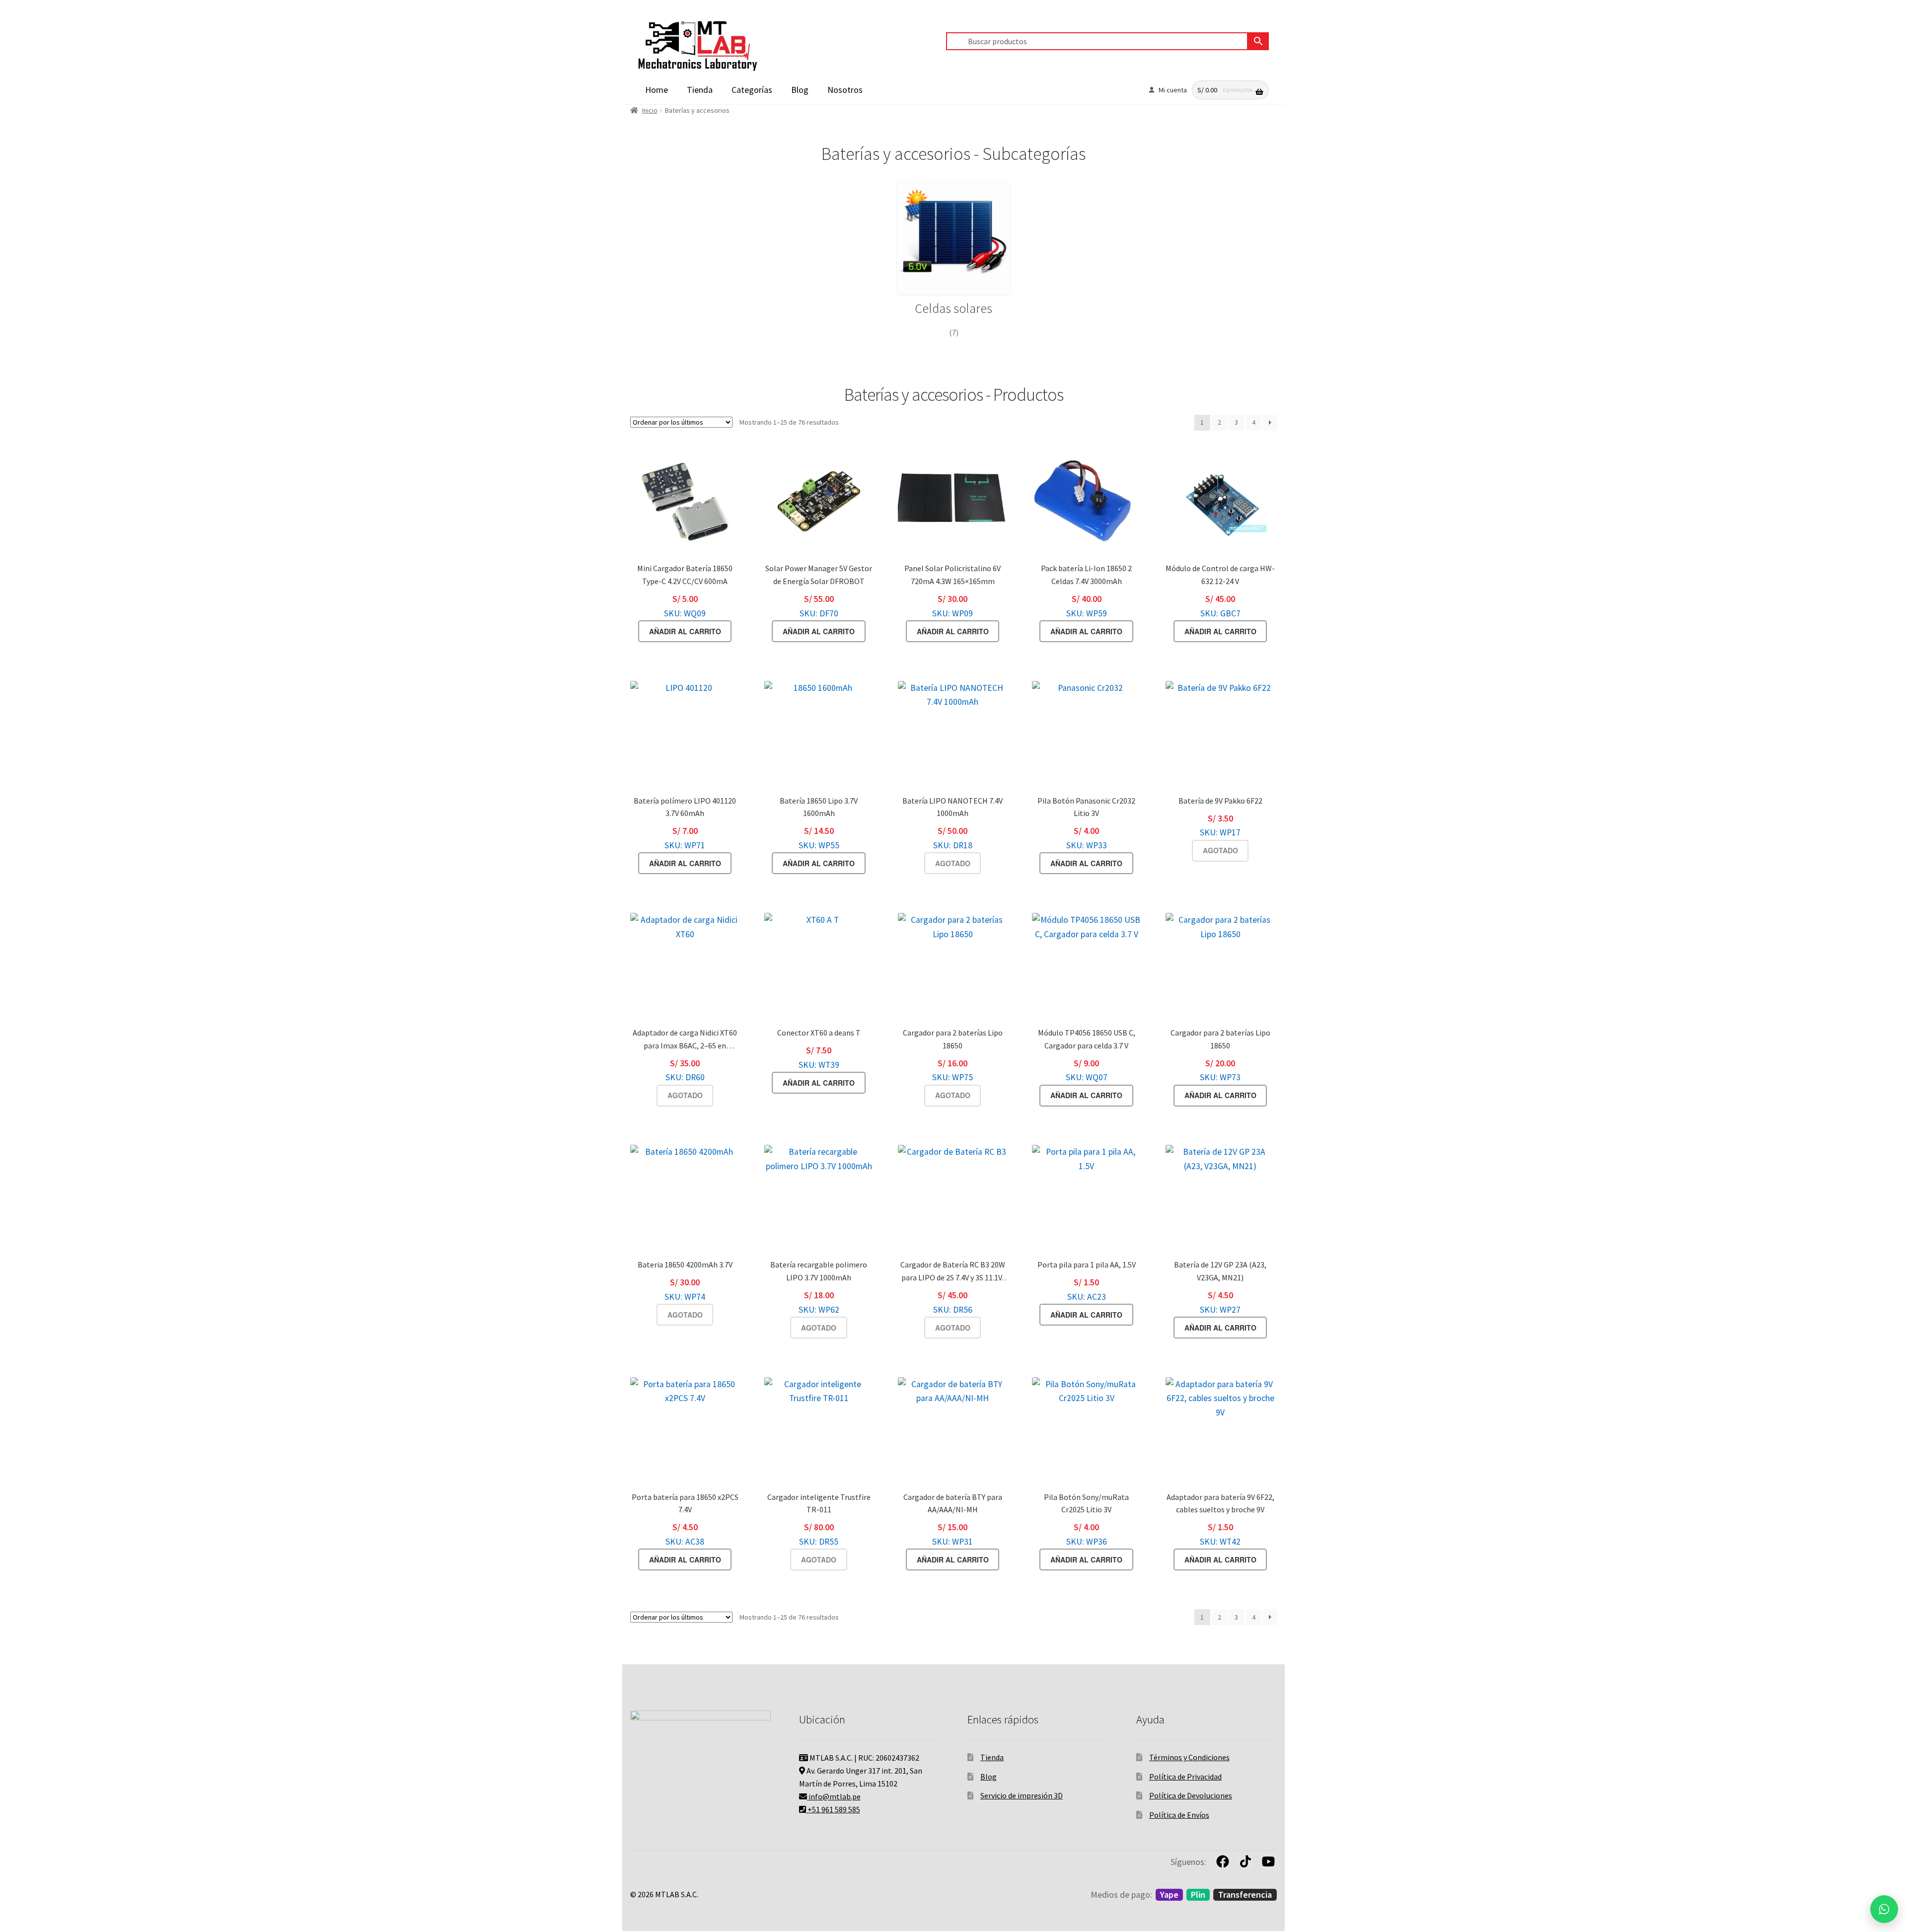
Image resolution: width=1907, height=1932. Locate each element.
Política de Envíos (1179, 1815)
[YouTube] (1268, 1861)
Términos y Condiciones (1189, 1757)
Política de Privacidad (1185, 1777)
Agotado (953, 863)
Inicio (650, 110)
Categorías (752, 90)
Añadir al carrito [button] (685, 631)
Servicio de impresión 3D (1022, 1795)
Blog (800, 90)
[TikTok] (1246, 1861)
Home (657, 90)
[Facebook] (1223, 1861)
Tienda (700, 90)
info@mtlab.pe (834, 1796)
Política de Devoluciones (1191, 1795)
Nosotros (845, 90)
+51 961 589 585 (833, 1809)
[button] (1884, 1909)
